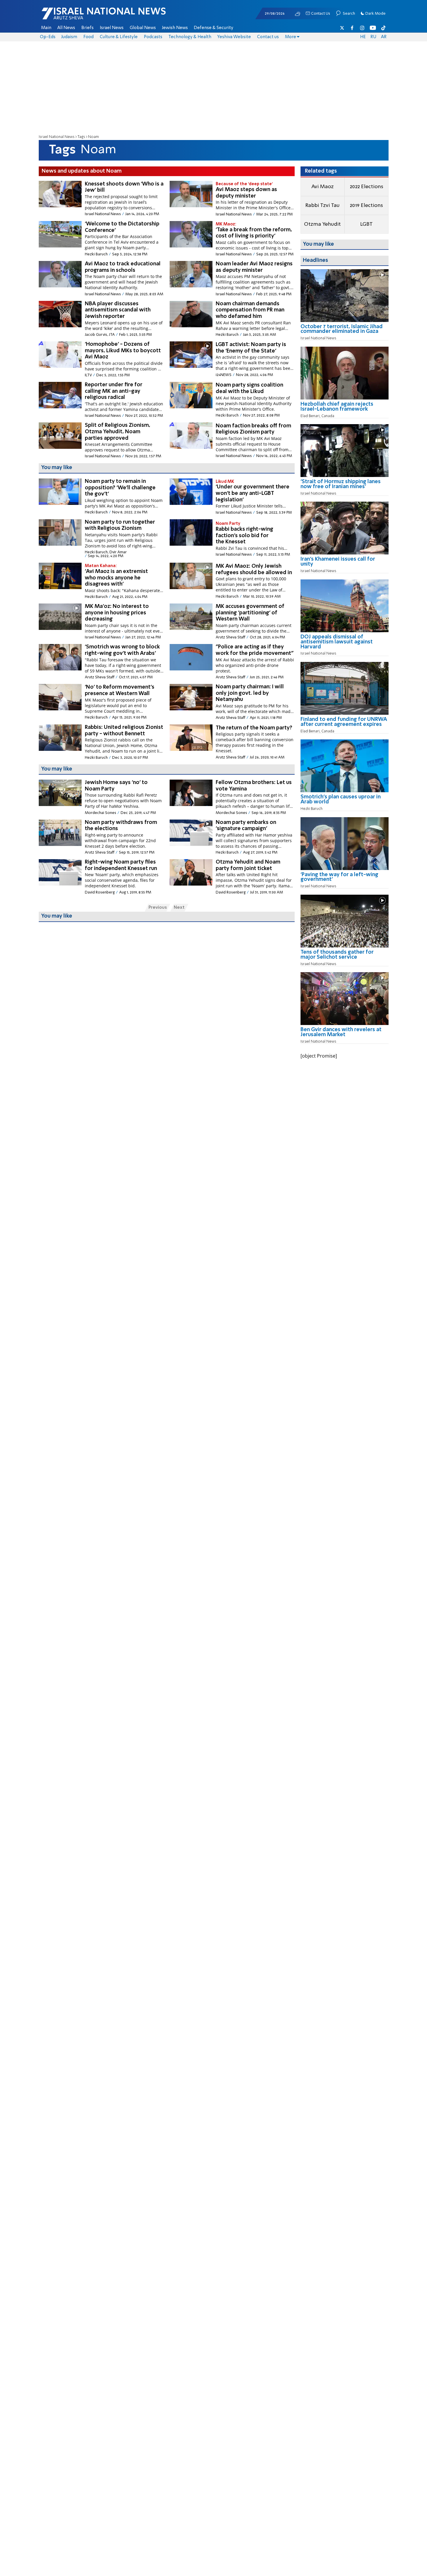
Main (46, 28)
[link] (345, 331)
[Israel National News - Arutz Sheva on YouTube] (373, 28)
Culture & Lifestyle (119, 37)
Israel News (112, 28)
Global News (143, 28)
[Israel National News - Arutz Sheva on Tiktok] (383, 28)
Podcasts (153, 37)
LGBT (366, 224)
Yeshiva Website (234, 37)
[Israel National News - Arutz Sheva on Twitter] (342, 28)
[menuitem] (46, 28)
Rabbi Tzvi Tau (322, 205)
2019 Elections (366, 205)
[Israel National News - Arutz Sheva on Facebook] (352, 28)
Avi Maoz (323, 187)
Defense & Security (213, 28)
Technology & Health (190, 37)
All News (66, 28)
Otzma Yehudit (322, 224)
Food (88, 37)
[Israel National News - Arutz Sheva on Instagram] (362, 28)
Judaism (69, 37)
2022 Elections (367, 187)
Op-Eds (48, 37)
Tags (81, 137)
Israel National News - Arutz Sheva (88, 16)
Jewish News (175, 28)
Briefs (87, 28)
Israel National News (57, 137)
